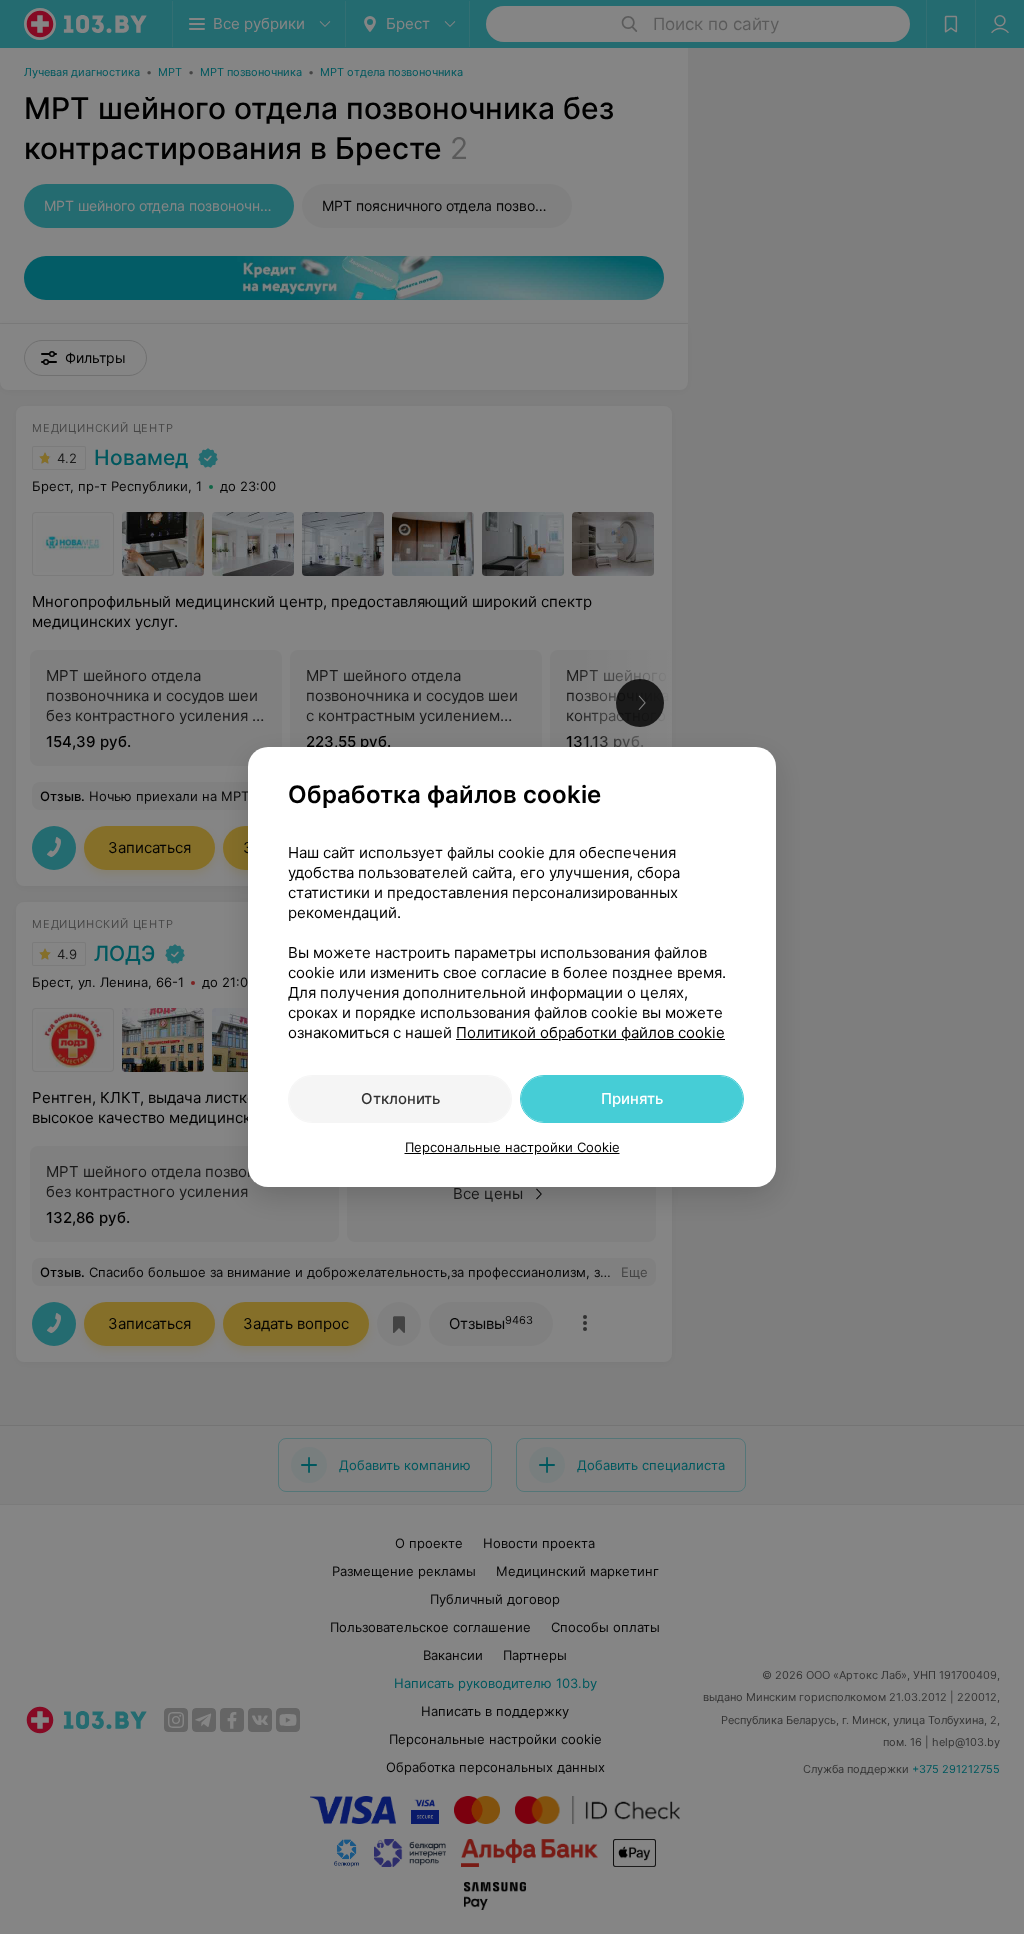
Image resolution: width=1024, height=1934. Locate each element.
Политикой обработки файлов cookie (590, 1032)
